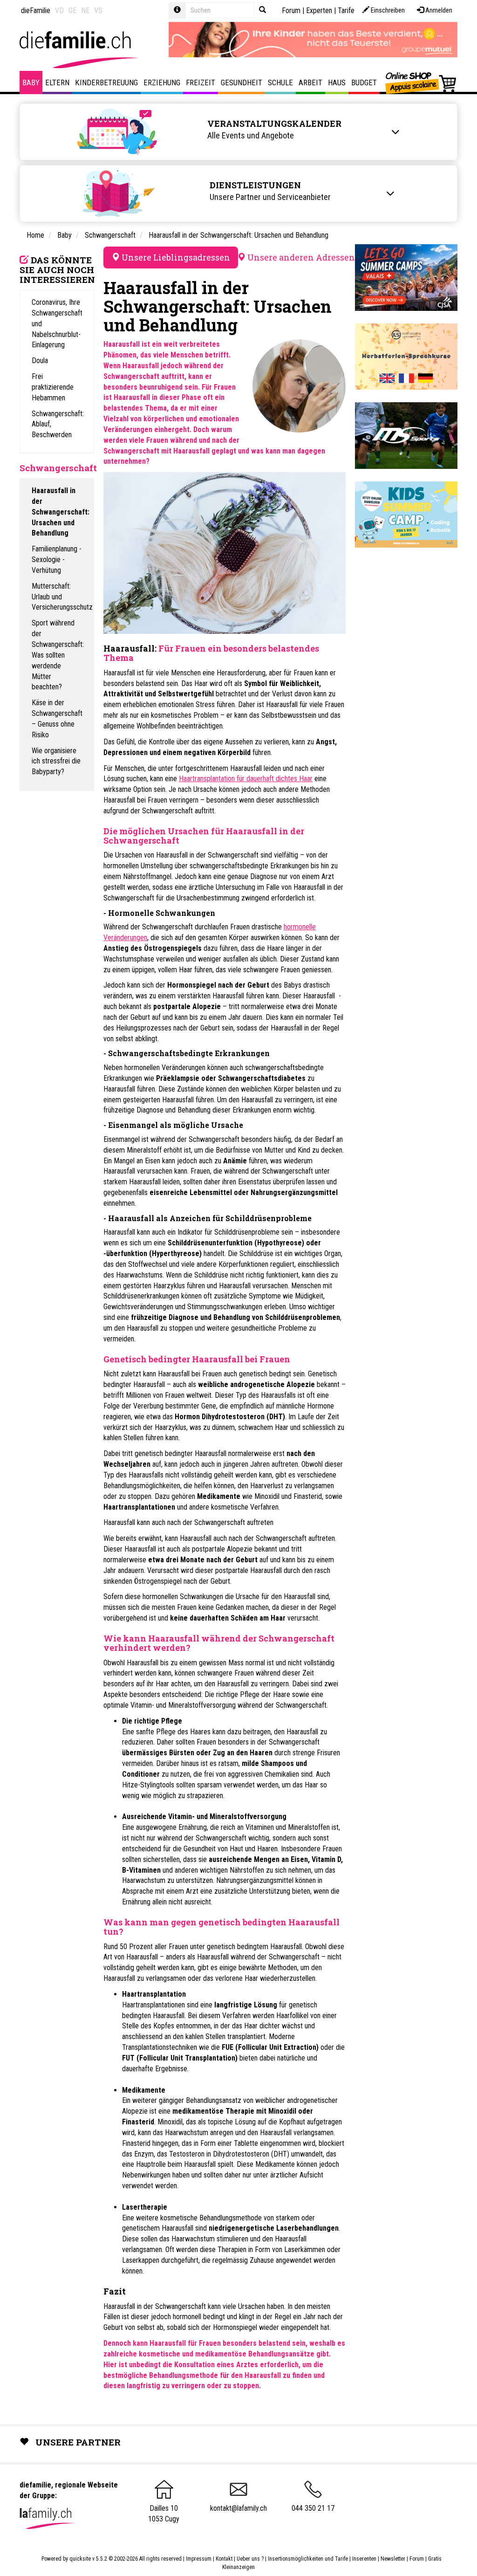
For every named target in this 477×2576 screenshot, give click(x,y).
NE (85, 10)
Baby (31, 82)
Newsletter (393, 2559)
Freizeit (201, 82)
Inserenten (365, 2559)
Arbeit (310, 82)
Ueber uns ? (250, 2559)
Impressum (199, 2559)
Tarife (346, 10)
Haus (337, 82)
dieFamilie (36, 10)
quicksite (80, 2559)
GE (72, 10)
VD (59, 10)
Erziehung (162, 82)
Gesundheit (242, 82)
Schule (280, 82)
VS (98, 10)
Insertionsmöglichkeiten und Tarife (308, 2559)
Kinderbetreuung (106, 82)
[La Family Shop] (421, 82)
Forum (291, 10)
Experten (319, 10)
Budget (364, 82)
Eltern (57, 82)
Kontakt (224, 2559)
